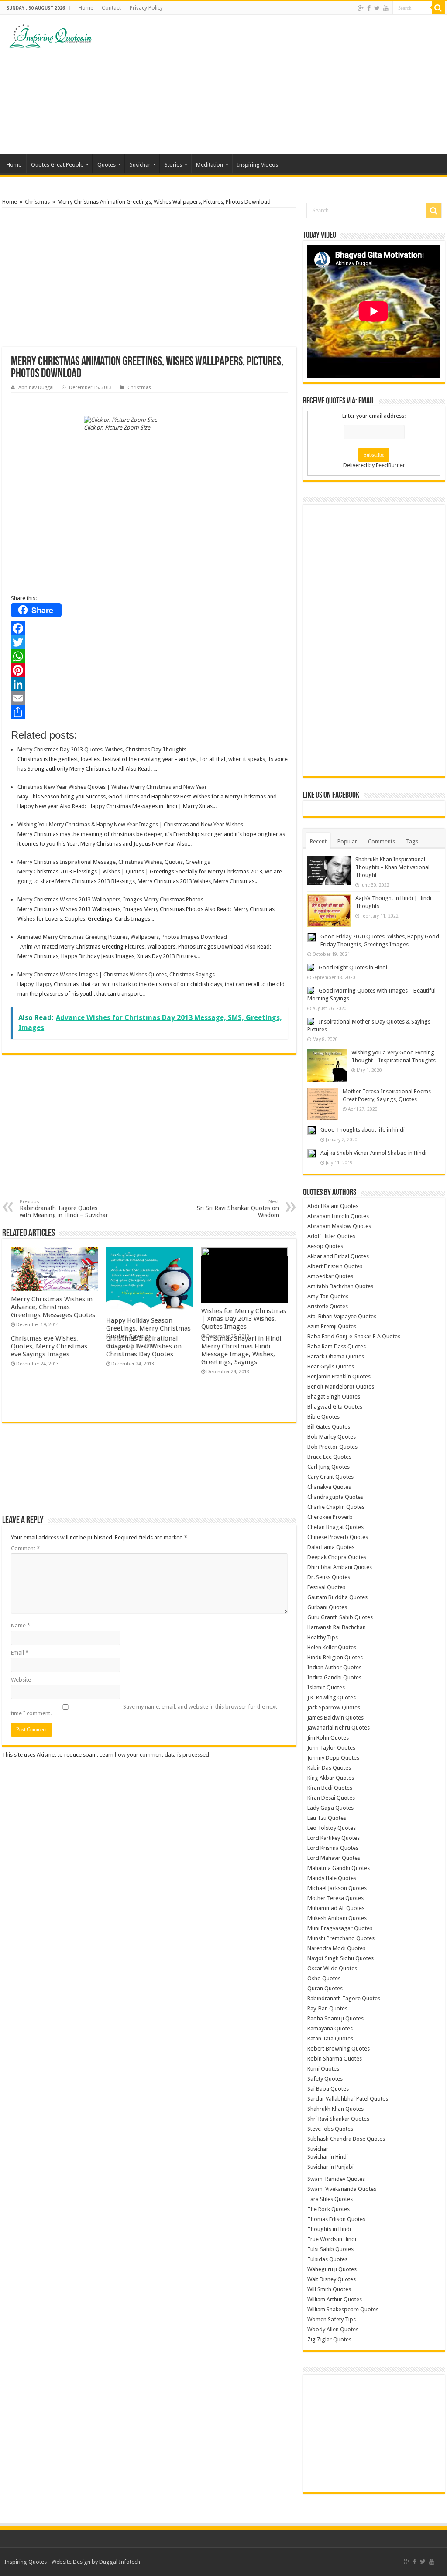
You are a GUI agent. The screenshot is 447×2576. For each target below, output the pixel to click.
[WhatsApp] (149, 656)
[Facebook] (369, 8)
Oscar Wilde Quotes (332, 1968)
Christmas (37, 202)
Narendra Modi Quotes (336, 1948)
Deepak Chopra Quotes (337, 1557)
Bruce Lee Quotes (329, 1457)
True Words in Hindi (332, 2239)
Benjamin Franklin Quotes (339, 1377)
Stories (173, 165)
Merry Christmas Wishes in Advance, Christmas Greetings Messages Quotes (53, 1307)
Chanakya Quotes (329, 1487)
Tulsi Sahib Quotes (330, 2249)
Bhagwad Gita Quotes (335, 1407)
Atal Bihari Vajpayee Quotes (342, 1316)
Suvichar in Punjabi (330, 2167)
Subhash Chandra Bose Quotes (346, 2139)
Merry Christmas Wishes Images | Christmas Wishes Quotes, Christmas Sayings (116, 974)
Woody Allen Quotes (333, 2329)
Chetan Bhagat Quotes (335, 1527)
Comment (25, 1548)
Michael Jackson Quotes (337, 1888)
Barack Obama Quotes (336, 1356)
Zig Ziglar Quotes (329, 2339)
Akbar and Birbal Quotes (338, 1256)
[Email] (149, 698)
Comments (382, 841)
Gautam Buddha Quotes (337, 1597)
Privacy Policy (146, 8)
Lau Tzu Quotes (327, 1818)
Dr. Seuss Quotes (329, 1577)
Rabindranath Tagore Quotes (344, 1998)
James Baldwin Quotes (335, 1718)
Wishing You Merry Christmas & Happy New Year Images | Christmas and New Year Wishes (130, 824)
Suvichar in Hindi (328, 2157)
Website (21, 1680)
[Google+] (361, 8)
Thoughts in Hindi (329, 2229)
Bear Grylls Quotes (331, 1366)
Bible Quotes (323, 1417)
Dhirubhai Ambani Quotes (340, 1567)
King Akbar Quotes (331, 1778)
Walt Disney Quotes (332, 2279)
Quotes (107, 165)
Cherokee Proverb (330, 1517)
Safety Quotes (325, 2079)
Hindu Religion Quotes (335, 1657)
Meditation (210, 165)
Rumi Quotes (323, 2069)
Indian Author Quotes (334, 1667)
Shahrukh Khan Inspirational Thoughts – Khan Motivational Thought (392, 867)
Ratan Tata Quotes (330, 2039)
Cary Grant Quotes (330, 1477)
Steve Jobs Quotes (330, 2129)
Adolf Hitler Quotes (331, 1236)
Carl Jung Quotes (328, 1467)
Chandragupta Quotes (335, 1497)
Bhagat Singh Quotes (334, 1397)
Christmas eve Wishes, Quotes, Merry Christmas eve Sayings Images (49, 1346)
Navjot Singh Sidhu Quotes (340, 1958)
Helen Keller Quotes (332, 1647)
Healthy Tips (323, 1637)
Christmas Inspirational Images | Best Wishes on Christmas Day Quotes (144, 1346)
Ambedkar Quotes (330, 1276)
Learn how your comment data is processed (154, 1755)
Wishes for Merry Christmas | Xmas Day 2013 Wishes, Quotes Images (244, 1319)
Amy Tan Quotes (328, 1296)
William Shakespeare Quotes (343, 2309)
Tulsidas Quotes (327, 2259)
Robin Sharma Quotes (335, 2059)
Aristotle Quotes (328, 1306)
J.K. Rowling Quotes (332, 1697)
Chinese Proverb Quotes (338, 1537)
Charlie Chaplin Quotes (336, 1507)
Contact (111, 8)
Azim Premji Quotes (332, 1326)
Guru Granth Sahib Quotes (340, 1617)
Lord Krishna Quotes (333, 1848)
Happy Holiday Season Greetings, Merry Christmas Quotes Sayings (148, 1328)
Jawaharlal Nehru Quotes (339, 1728)
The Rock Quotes (328, 2209)
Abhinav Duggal (36, 387)
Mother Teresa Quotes (335, 1898)
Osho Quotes (324, 1978)
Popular (347, 841)
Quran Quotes (325, 1988)
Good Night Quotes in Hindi (353, 967)
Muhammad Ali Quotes (336, 1908)
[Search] (438, 8)
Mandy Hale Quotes (332, 1878)
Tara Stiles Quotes (330, 2199)
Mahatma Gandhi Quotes (339, 1868)
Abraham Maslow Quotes (339, 1226)
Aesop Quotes (325, 1246)
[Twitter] (377, 8)
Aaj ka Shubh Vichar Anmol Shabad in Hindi (373, 1153)
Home (86, 8)
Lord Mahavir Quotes (334, 1858)
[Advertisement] (279, 85)
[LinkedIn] (149, 684)
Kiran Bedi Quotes (330, 1788)
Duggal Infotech (120, 2562)
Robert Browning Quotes (339, 2049)
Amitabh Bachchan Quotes (340, 1286)
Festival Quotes (326, 1587)
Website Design (71, 2562)
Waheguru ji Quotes (332, 2269)
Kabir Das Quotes (329, 1768)
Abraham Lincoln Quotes (338, 1216)
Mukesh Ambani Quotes (337, 1918)
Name (21, 1626)
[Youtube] (386, 8)
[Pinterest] (149, 670)
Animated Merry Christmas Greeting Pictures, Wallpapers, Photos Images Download (122, 937)
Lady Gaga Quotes (330, 1808)
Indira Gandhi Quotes (334, 1677)
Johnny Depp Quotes (333, 1758)
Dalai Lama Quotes (331, 1547)
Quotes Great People (57, 165)
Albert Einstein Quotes (335, 1266)
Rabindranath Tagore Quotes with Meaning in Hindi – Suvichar (64, 1209)
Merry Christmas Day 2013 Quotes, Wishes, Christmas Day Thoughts (102, 749)
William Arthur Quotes (335, 2299)
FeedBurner (390, 465)
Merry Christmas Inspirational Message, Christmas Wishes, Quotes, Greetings (114, 862)
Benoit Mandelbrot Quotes (341, 1387)
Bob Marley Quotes (332, 1437)
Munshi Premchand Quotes (341, 1938)
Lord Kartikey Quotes (334, 1838)
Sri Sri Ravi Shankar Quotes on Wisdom (238, 1209)
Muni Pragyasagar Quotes (340, 1928)
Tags (412, 841)
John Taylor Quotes (331, 1748)
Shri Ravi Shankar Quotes (338, 2119)
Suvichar (140, 165)
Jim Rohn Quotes (328, 1738)
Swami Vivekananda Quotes (342, 2189)
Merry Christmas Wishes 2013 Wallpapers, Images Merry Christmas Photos (110, 899)
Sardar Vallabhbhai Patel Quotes (348, 2099)
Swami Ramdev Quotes (336, 2179)
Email (20, 1653)
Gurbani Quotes (327, 1607)
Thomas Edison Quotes (336, 2219)
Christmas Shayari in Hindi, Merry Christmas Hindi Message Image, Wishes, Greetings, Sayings (242, 1350)
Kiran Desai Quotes (331, 1798)
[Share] (149, 712)
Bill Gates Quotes (329, 1427)
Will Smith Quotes (329, 2289)
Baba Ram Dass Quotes (337, 1346)
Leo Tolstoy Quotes (332, 1828)
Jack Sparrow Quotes (334, 1708)
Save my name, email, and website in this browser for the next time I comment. (144, 1710)
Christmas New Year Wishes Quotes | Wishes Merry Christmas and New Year (112, 787)
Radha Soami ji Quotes (335, 2018)
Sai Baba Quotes (328, 2089)
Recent (318, 841)
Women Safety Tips (332, 2319)
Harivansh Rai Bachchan (337, 1627)
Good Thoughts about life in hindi (363, 1130)
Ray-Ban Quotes (327, 2008)
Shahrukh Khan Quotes (335, 2109)
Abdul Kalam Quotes (333, 1206)
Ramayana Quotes (330, 2028)
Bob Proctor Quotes (332, 1447)
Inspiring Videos (258, 165)
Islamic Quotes (326, 1687)
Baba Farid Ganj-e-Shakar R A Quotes (354, 1336)
